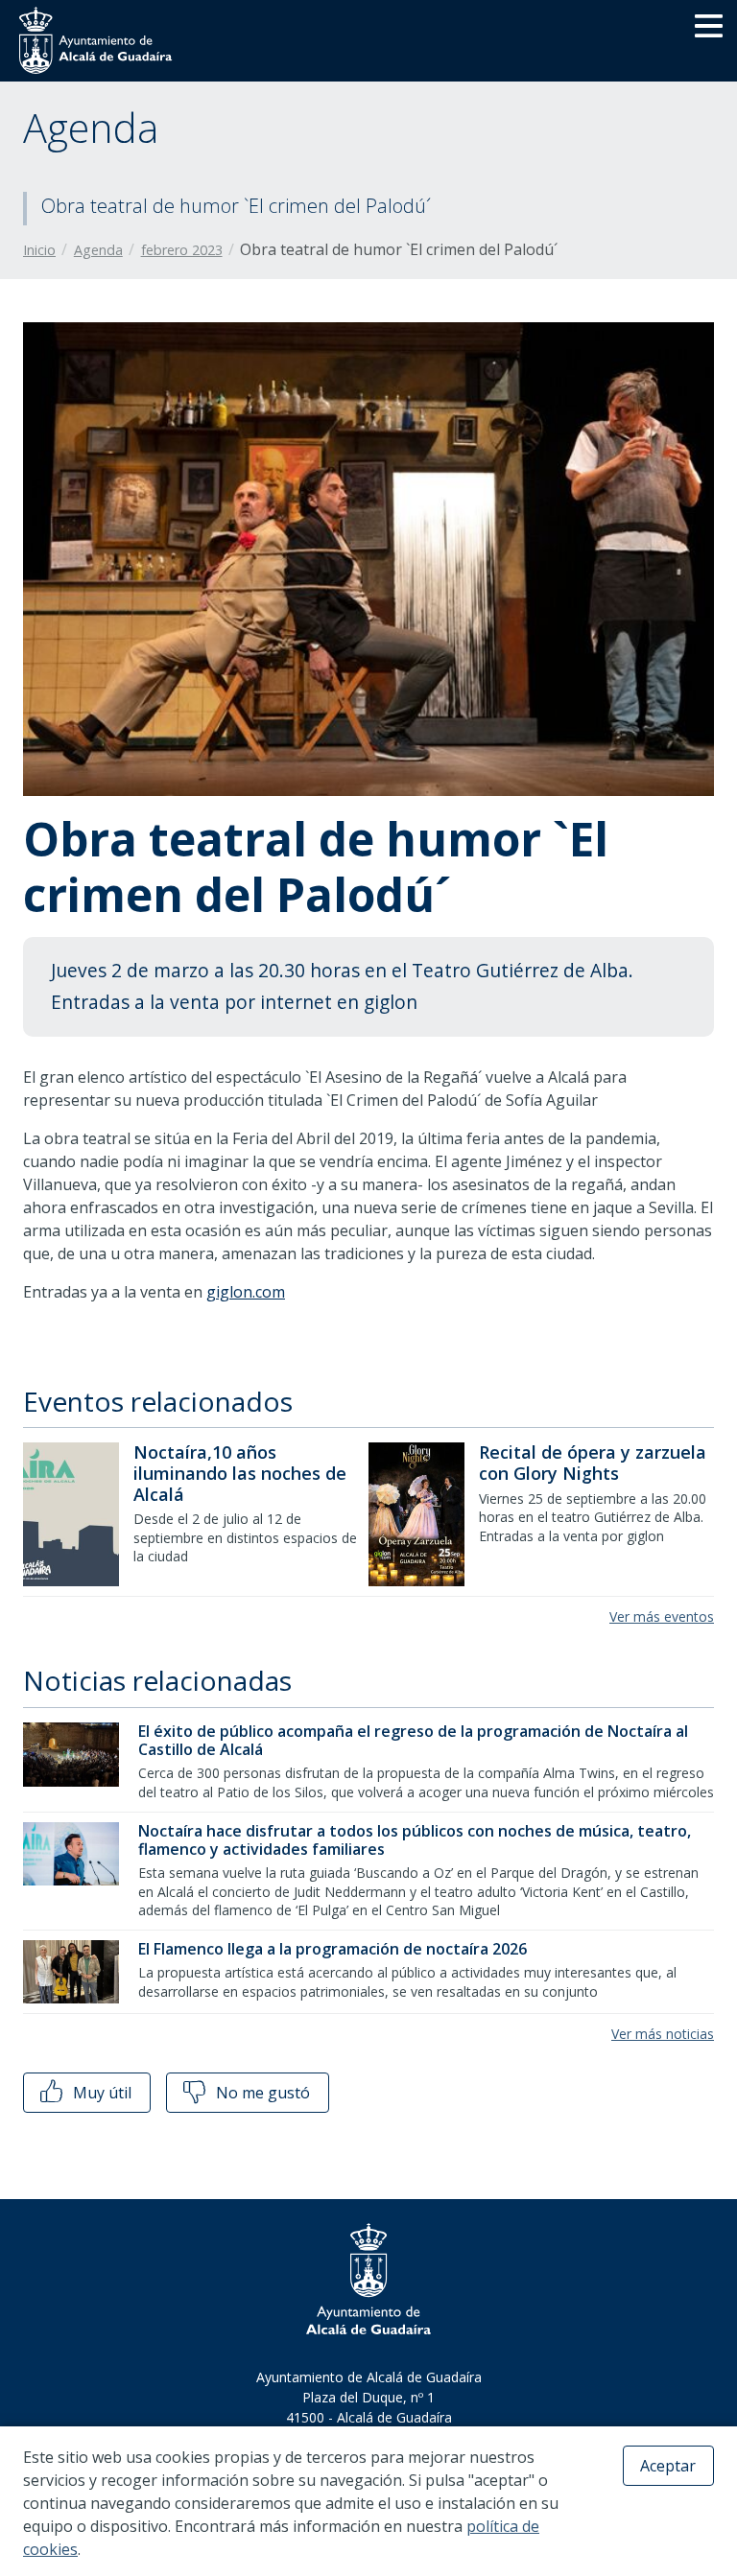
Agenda (98, 250)
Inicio (39, 250)
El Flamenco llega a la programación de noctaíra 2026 (333, 1949)
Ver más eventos (662, 1616)
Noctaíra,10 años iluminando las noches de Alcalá (240, 1473)
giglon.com (246, 1292)
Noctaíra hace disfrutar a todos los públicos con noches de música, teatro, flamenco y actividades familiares (415, 1840)
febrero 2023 (182, 250)
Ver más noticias (663, 2034)
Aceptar (668, 2466)
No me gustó (261, 2093)
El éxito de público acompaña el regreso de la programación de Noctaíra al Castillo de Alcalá (413, 1740)
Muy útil (100, 2093)
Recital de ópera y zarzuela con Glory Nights (593, 1463)
